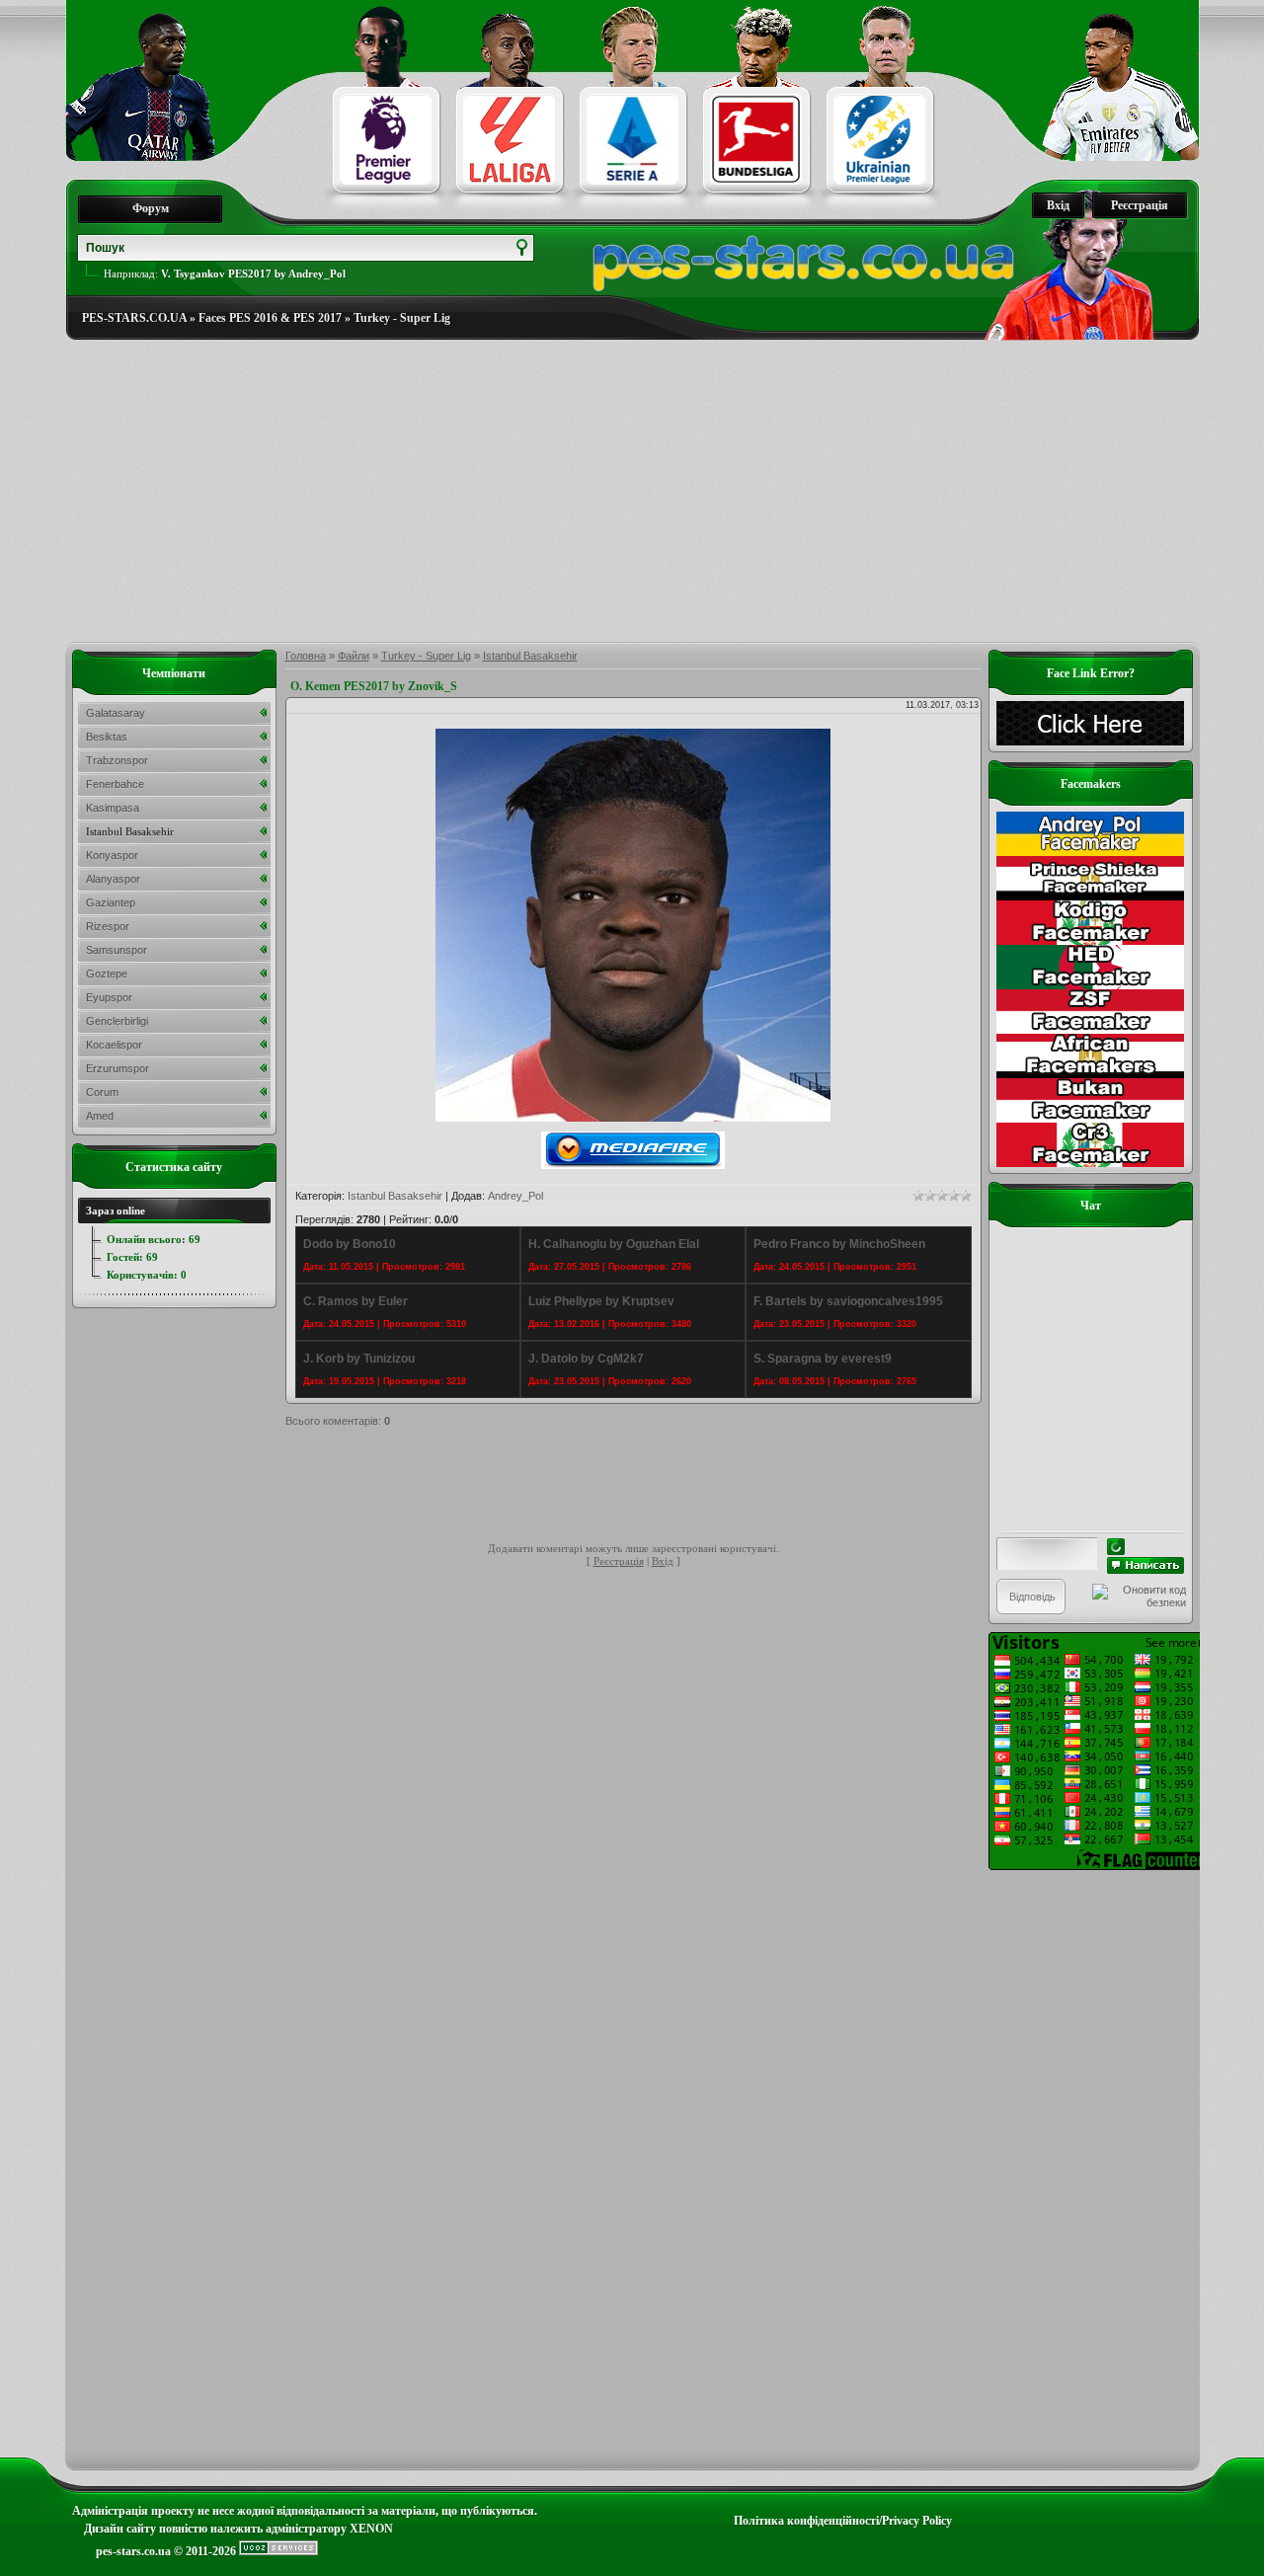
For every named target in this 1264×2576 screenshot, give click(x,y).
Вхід (1058, 205)
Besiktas (107, 737)
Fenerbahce (115, 784)
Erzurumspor (118, 1068)
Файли (354, 656)
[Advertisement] (632, 492)
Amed (100, 1116)
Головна (306, 656)
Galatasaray (116, 713)
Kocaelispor (114, 1045)
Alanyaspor (113, 879)
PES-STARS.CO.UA (134, 318)
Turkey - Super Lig (402, 318)
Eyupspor (109, 997)
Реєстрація (1140, 205)
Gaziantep (111, 902)
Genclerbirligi (117, 1021)
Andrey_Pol (515, 1196)
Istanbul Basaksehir (530, 656)
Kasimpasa (113, 808)
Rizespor (108, 926)
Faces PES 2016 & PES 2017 (270, 318)
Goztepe (107, 974)
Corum (102, 1092)
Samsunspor (117, 950)
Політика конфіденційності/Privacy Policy (843, 2521)
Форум (151, 208)
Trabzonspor (117, 760)
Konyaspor (112, 855)
